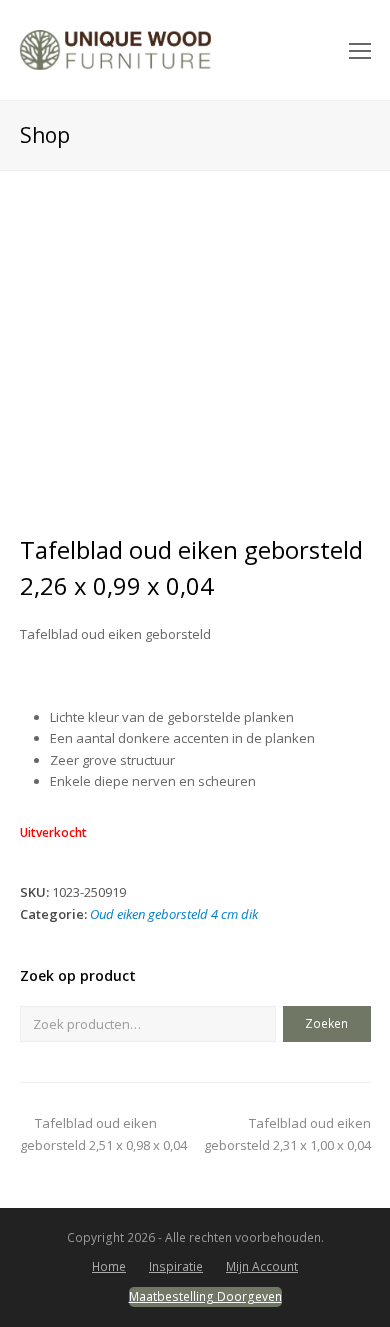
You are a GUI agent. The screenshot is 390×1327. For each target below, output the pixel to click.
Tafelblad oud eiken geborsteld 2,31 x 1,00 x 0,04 (287, 1133)
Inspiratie (176, 1266)
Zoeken (326, 1023)
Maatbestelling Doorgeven (205, 1296)
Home (109, 1266)
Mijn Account (262, 1266)
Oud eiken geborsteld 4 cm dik (174, 914)
